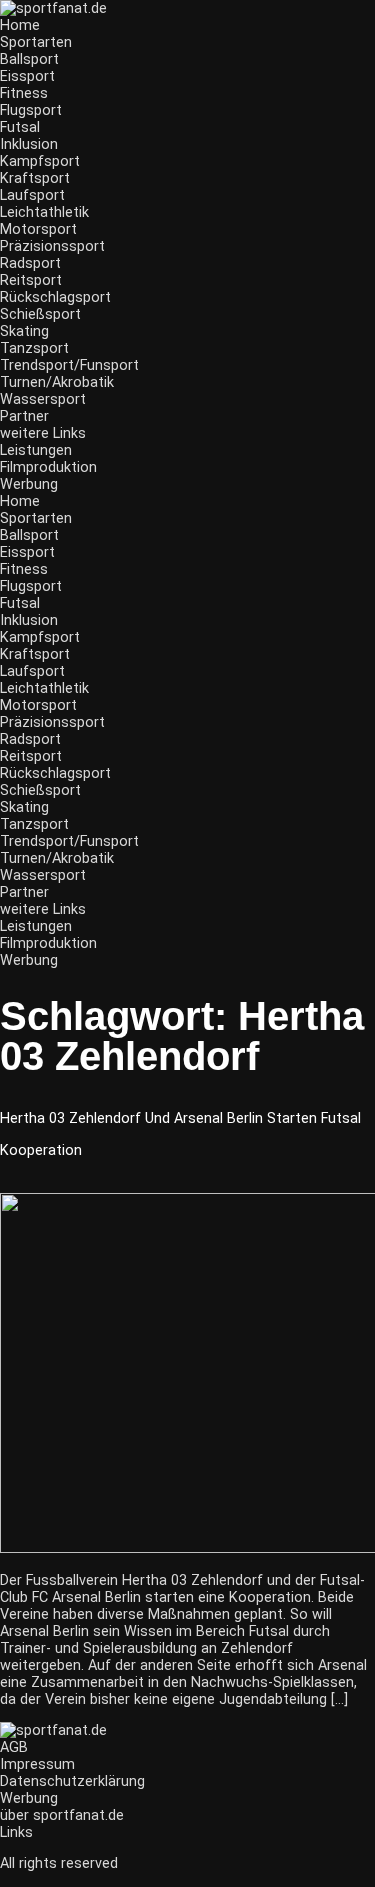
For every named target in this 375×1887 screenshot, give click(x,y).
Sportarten (36, 42)
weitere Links (43, 433)
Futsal (20, 127)
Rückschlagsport (55, 297)
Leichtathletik (44, 212)
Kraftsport (35, 178)
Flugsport (31, 110)
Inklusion (29, 144)
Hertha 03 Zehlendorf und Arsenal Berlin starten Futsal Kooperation (180, 1134)
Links (16, 1832)
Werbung (29, 484)
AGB (14, 1747)
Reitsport (31, 280)
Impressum (37, 1764)
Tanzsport (34, 348)
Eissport (27, 76)
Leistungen (36, 450)
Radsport (30, 263)
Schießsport (40, 314)
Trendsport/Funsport (69, 365)
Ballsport (29, 59)
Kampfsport (40, 161)
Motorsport (38, 229)
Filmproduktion (48, 467)
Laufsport (32, 195)
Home (20, 25)
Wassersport (43, 399)
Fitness (24, 93)
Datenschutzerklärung (72, 1781)
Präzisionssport (52, 246)
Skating (24, 331)
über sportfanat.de (62, 1815)
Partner (24, 416)
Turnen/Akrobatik (57, 382)
